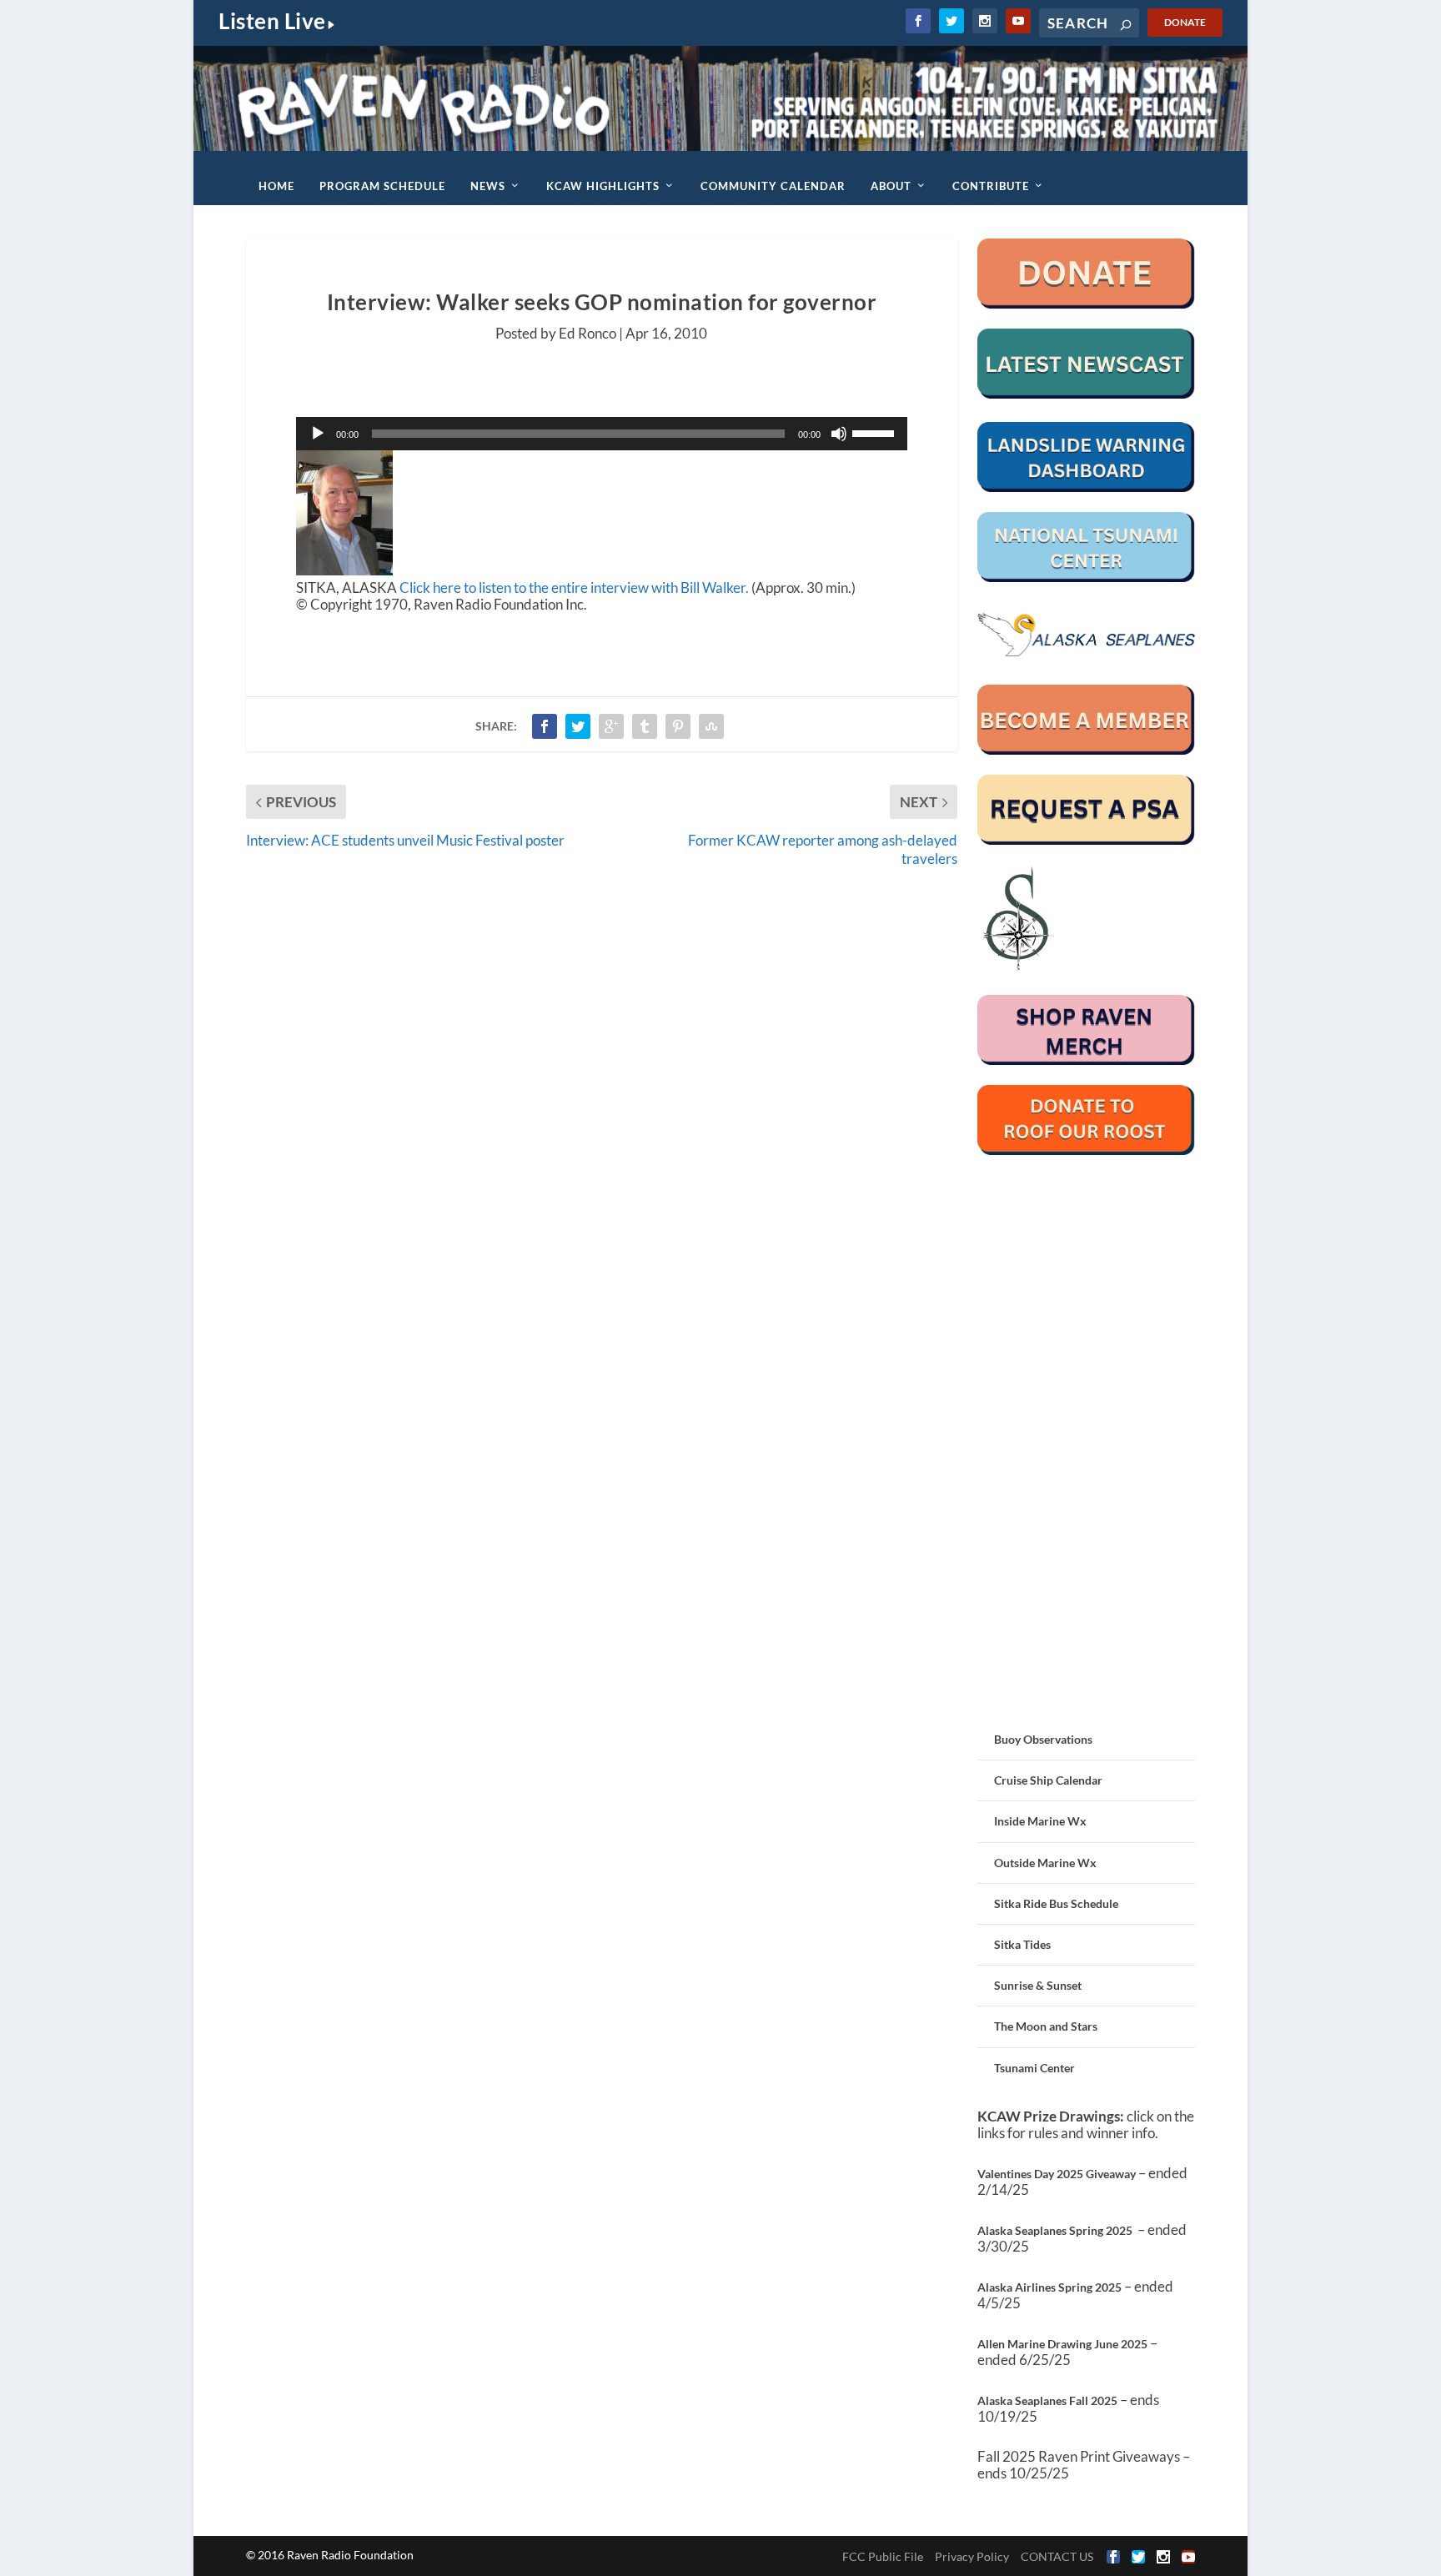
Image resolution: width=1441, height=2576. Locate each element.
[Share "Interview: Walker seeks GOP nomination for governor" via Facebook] (545, 726)
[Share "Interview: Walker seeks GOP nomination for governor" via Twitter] (578, 726)
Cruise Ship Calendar (1048, 1780)
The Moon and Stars (1046, 2026)
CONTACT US (1057, 2556)
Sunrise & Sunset (1038, 1985)
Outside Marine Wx (1045, 1863)
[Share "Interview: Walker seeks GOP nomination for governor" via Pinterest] (678, 726)
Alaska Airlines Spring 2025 (1049, 2287)
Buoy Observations (1043, 1739)
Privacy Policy (972, 2556)
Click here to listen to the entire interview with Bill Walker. (574, 588)
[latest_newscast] (1086, 394)
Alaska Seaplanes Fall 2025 (1047, 2400)
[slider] (876, 432)
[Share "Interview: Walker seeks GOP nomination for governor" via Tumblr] (645, 726)
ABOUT (891, 186)
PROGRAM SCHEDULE (382, 186)
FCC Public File (883, 2556)
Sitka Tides (1022, 1944)
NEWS (488, 186)
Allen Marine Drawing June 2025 (1062, 2344)
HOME (276, 186)
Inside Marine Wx (1040, 1821)
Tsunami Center (1034, 2068)
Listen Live (272, 21)
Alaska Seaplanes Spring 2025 (1055, 2230)
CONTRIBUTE (991, 186)
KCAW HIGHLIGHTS (603, 186)
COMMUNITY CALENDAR (773, 186)
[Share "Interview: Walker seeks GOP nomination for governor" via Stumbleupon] (711, 726)
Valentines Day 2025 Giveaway (1057, 2174)
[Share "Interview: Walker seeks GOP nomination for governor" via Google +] (611, 726)
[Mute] (839, 434)
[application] (602, 434)
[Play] (318, 434)
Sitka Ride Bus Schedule (1056, 1903)
